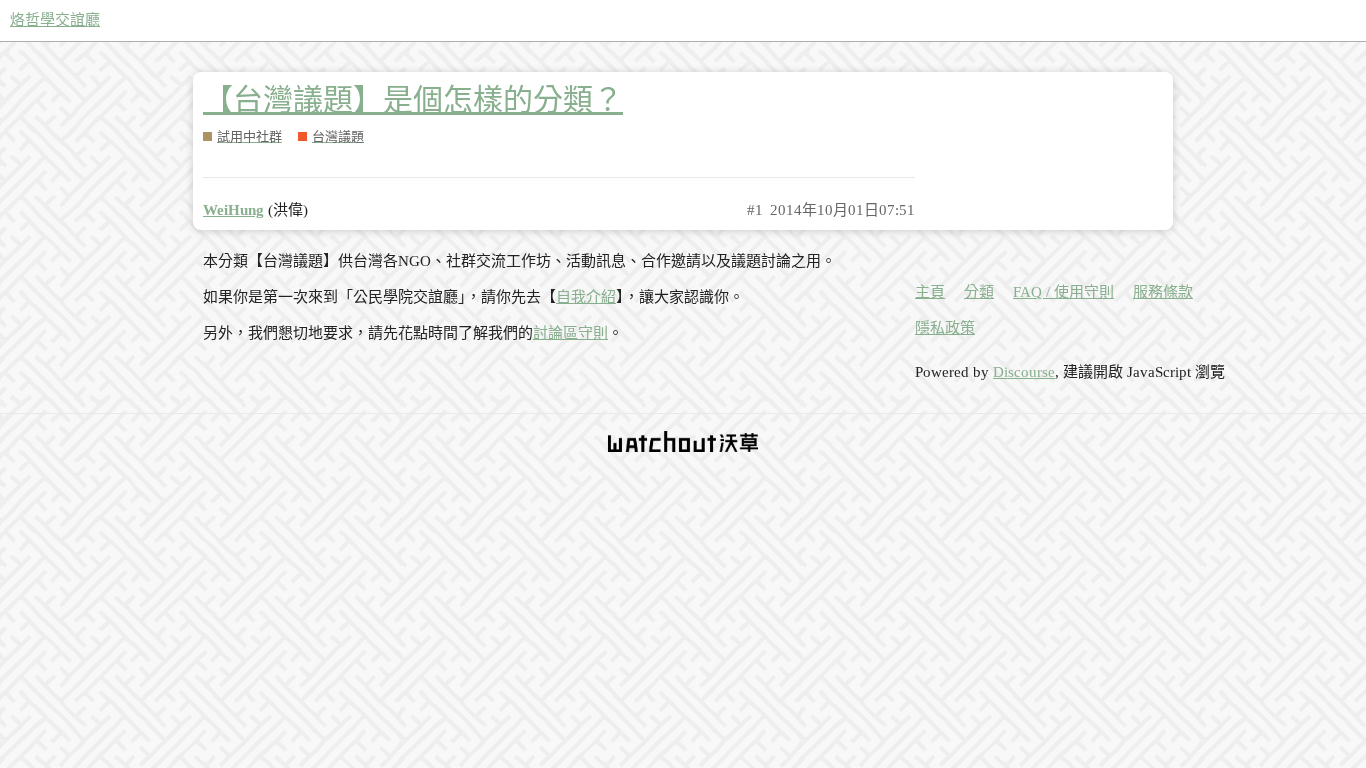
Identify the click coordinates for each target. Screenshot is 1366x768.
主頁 (930, 292)
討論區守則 (570, 333)
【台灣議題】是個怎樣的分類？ (413, 99)
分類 (979, 292)
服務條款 (1163, 292)
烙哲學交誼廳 (55, 20)
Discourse (1024, 372)
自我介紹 (586, 297)
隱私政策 (945, 328)
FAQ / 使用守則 (1063, 292)
